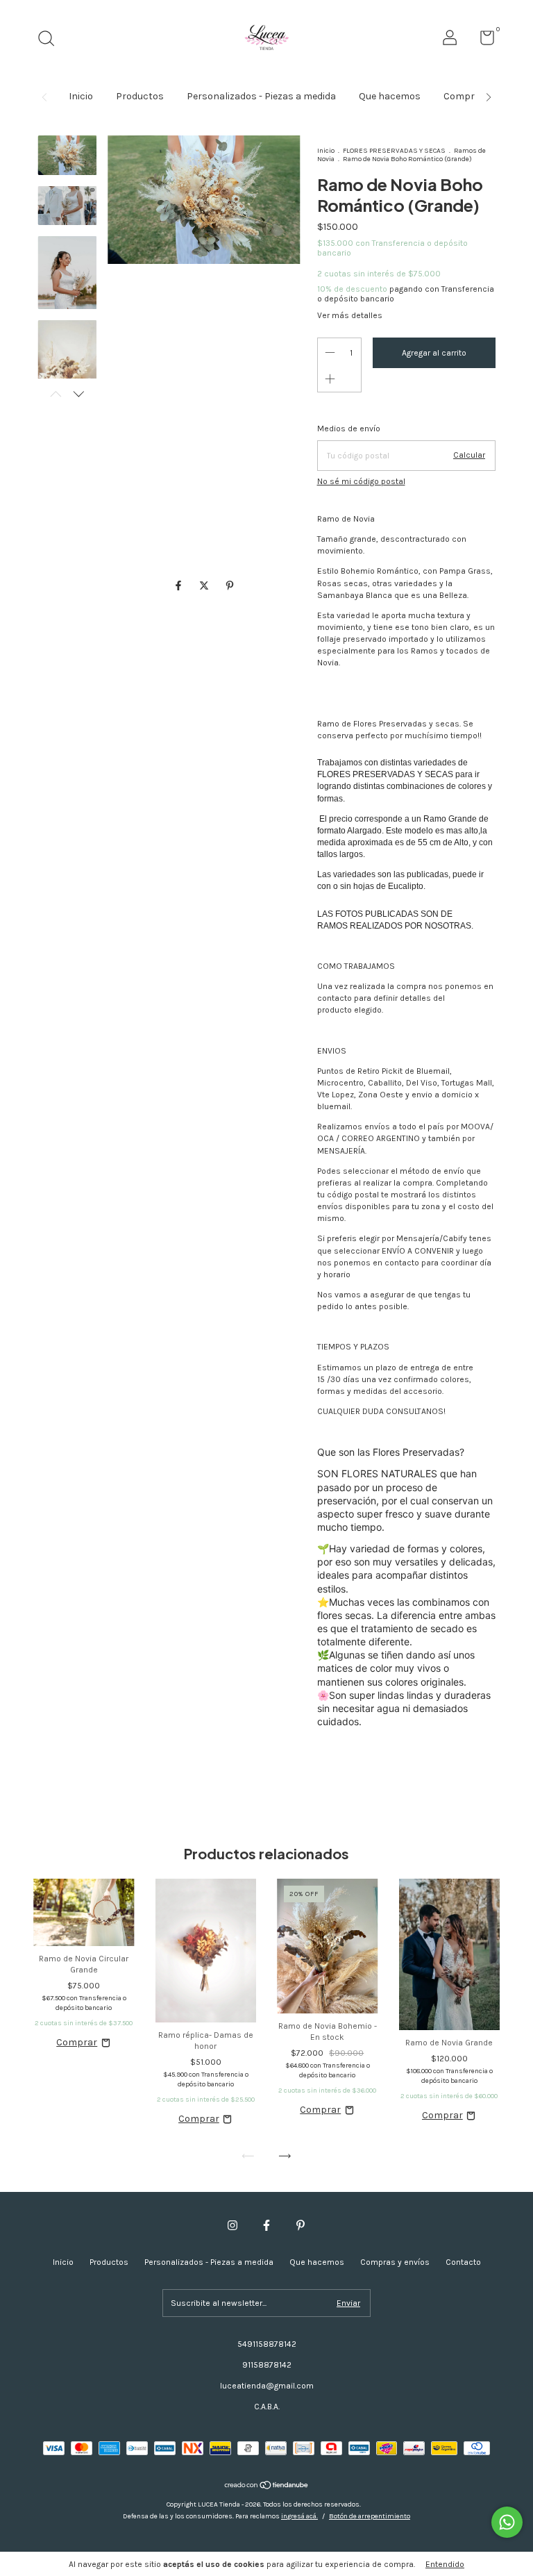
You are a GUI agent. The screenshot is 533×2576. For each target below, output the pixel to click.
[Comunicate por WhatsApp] (507, 2522)
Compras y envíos (395, 2262)
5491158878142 (267, 2344)
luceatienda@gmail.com (267, 2386)
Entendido (445, 2564)
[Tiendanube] (267, 2486)
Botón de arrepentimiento (370, 2516)
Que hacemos (390, 96)
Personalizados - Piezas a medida (261, 96)
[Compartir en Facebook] (179, 587)
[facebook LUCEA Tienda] (266, 2225)
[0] (482, 41)
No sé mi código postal (361, 481)
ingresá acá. (299, 2516)
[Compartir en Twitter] (205, 587)
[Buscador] (51, 40)
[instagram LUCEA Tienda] (232, 2225)
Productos (140, 96)
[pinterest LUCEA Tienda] (301, 2225)
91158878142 (267, 2365)
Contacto (463, 2262)
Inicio (81, 96)
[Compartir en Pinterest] (230, 587)
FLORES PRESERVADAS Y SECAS (394, 151)
